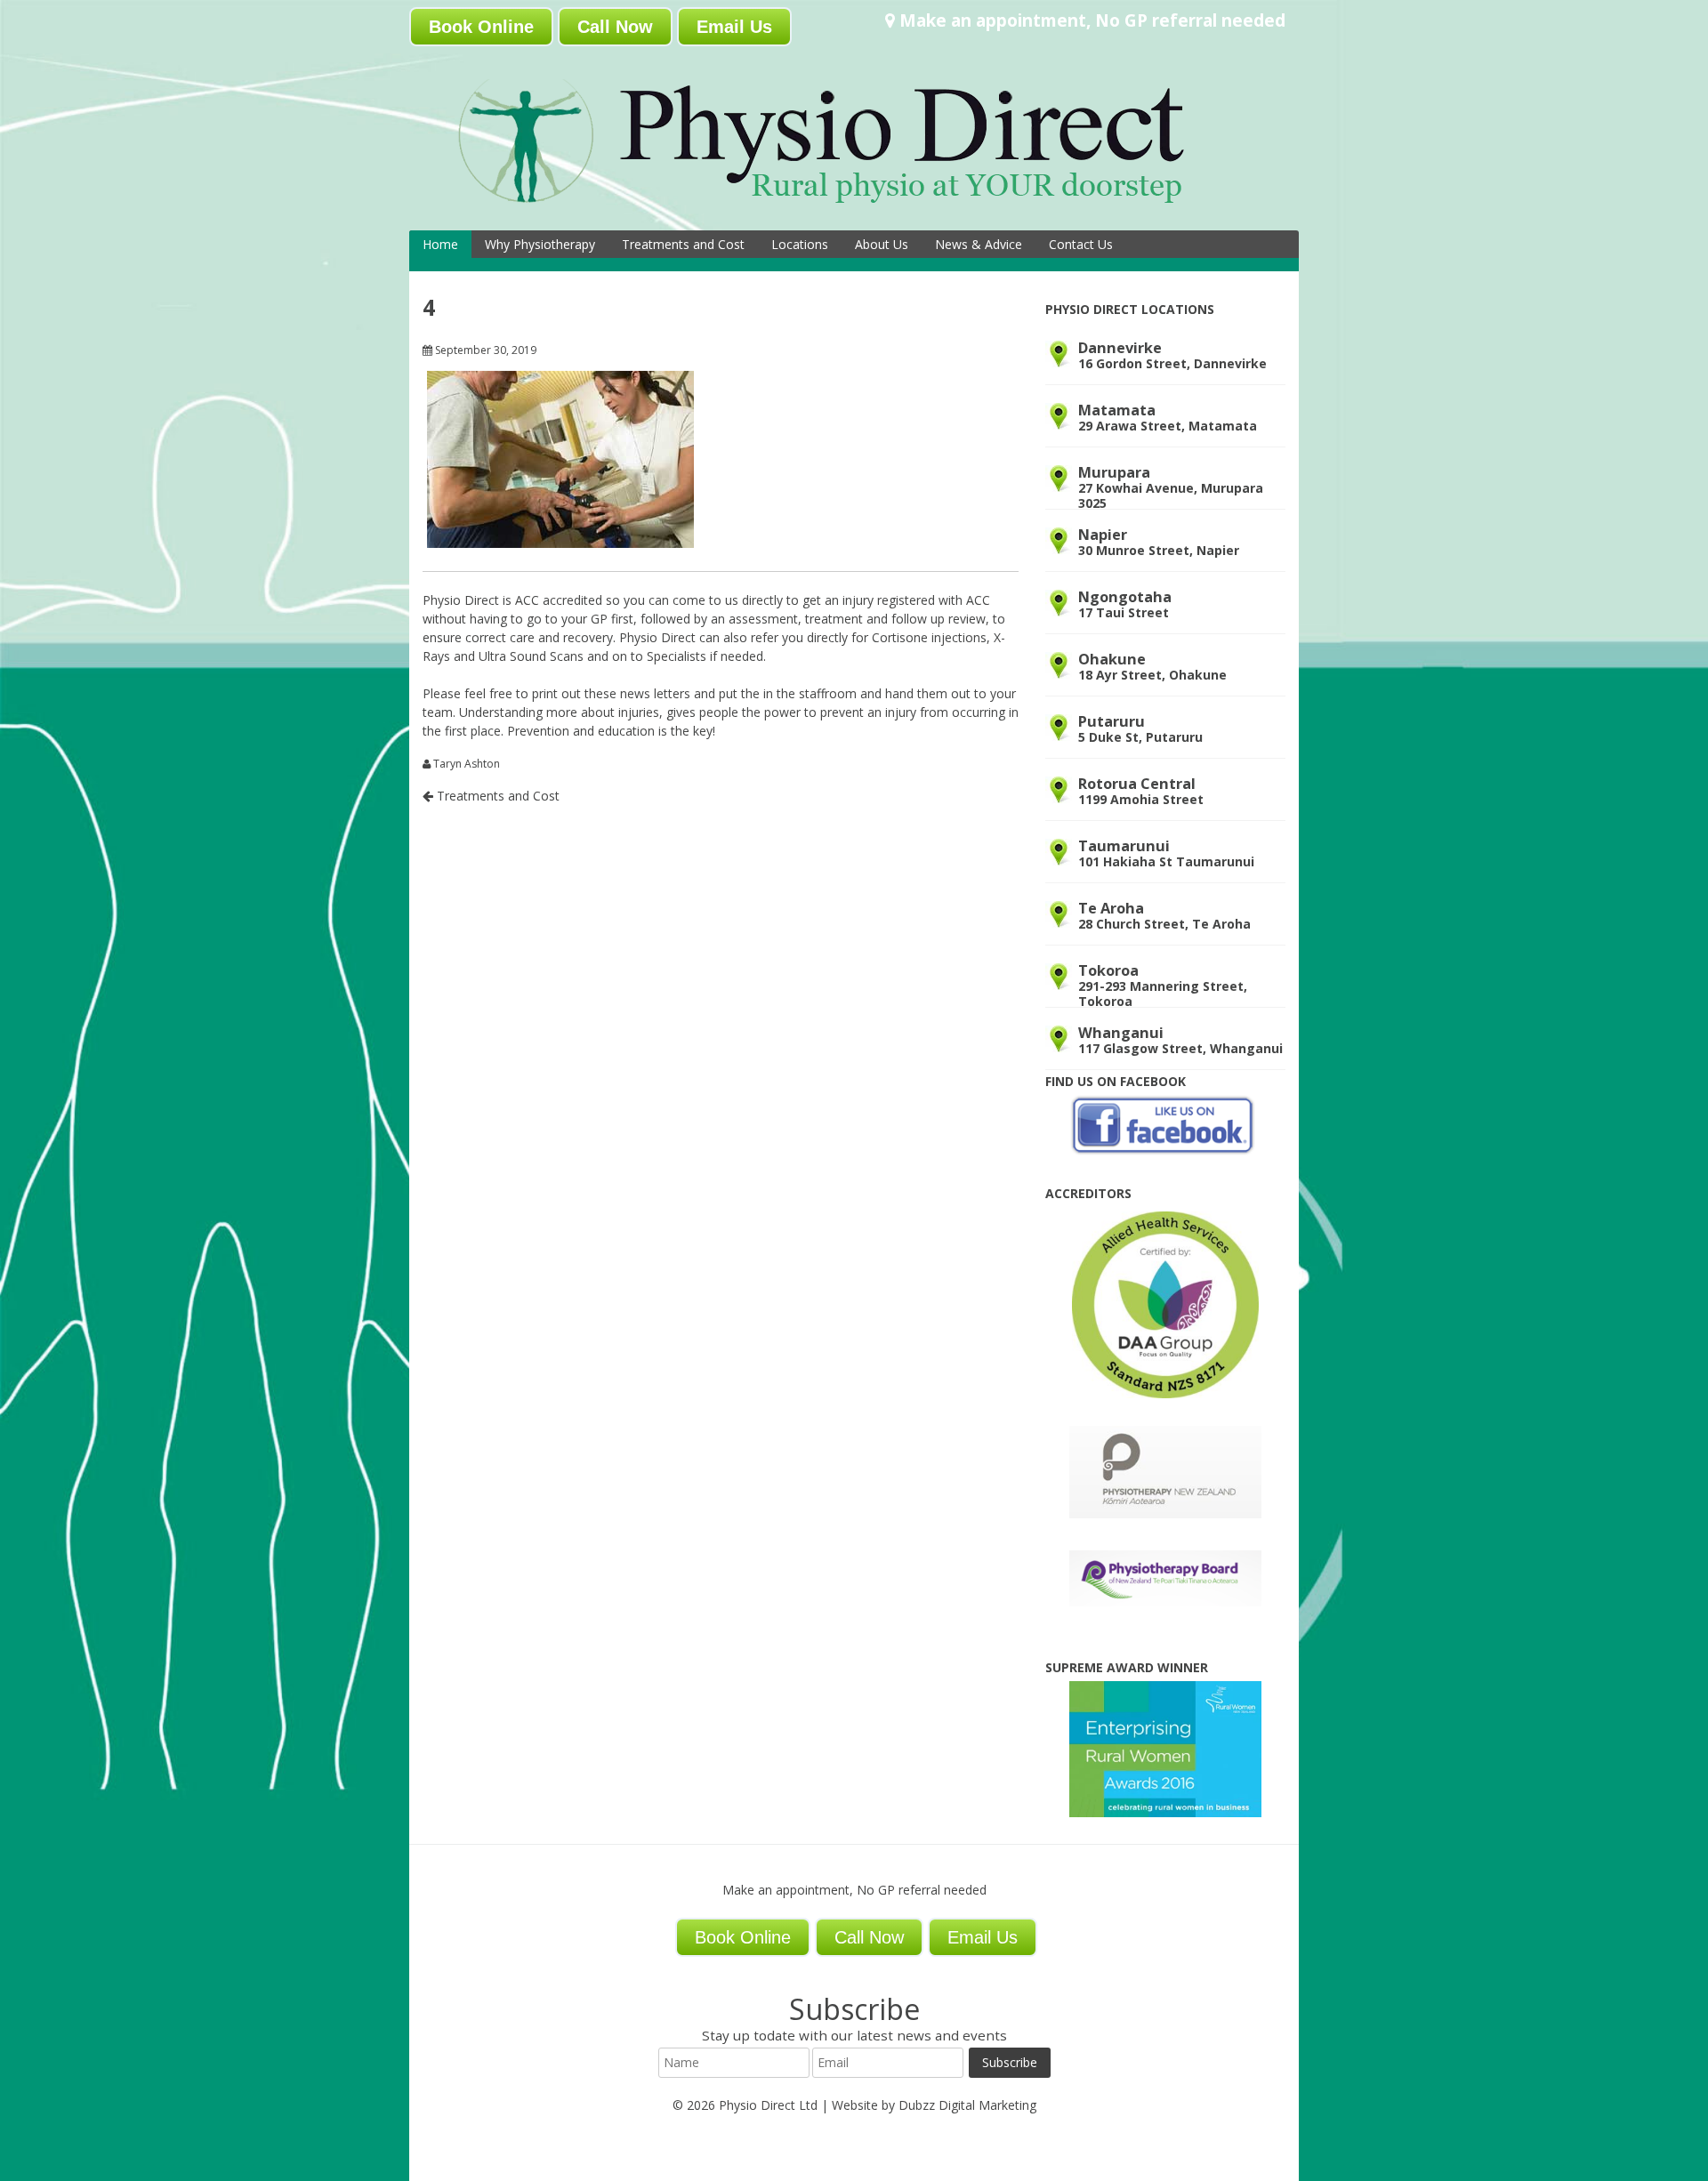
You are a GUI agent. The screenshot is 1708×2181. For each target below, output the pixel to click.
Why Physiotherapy (540, 244)
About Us (882, 244)
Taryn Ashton (467, 764)
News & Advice (979, 244)
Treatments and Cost (683, 244)
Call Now (615, 27)
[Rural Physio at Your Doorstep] (850, 208)
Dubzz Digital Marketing (967, 2105)
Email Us (734, 27)
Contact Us (1081, 244)
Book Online (481, 27)
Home (440, 244)
